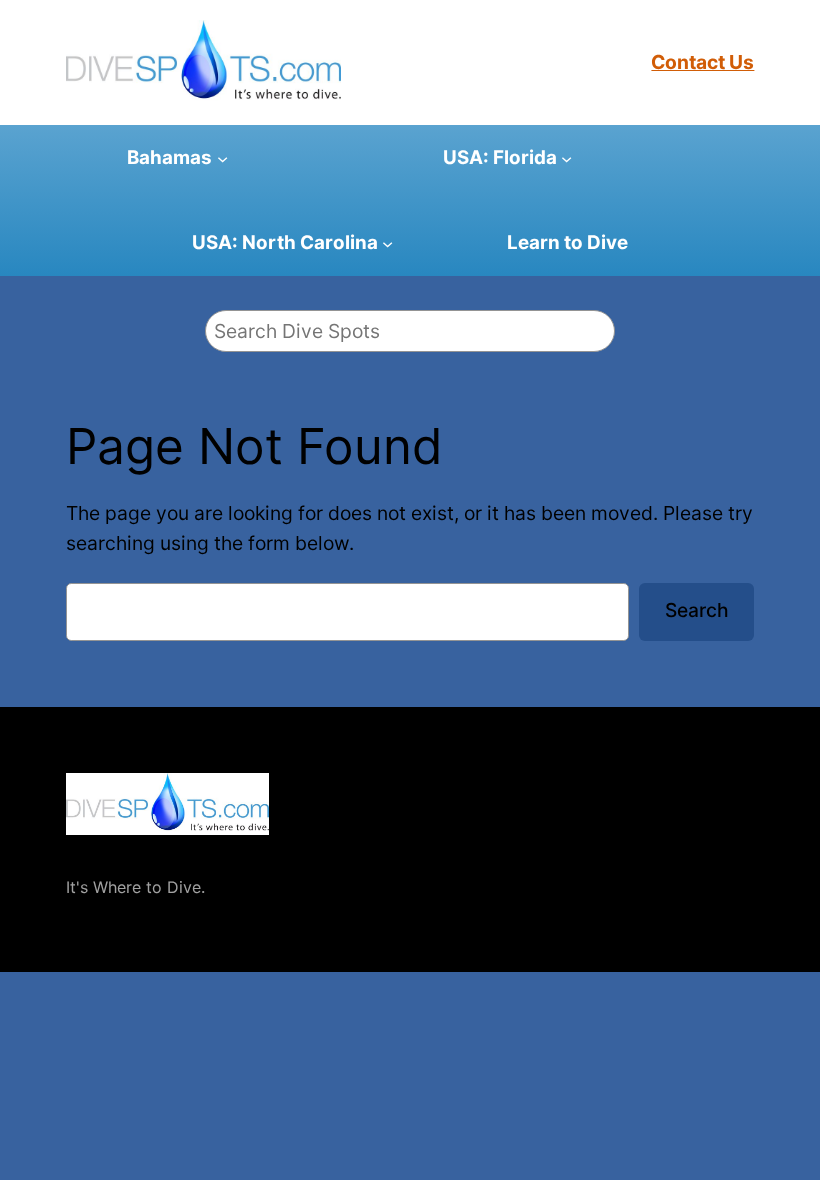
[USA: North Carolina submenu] (387, 242)
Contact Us (702, 62)
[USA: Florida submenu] (566, 158)
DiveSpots (106, 854)
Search (697, 610)
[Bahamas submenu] (222, 158)
